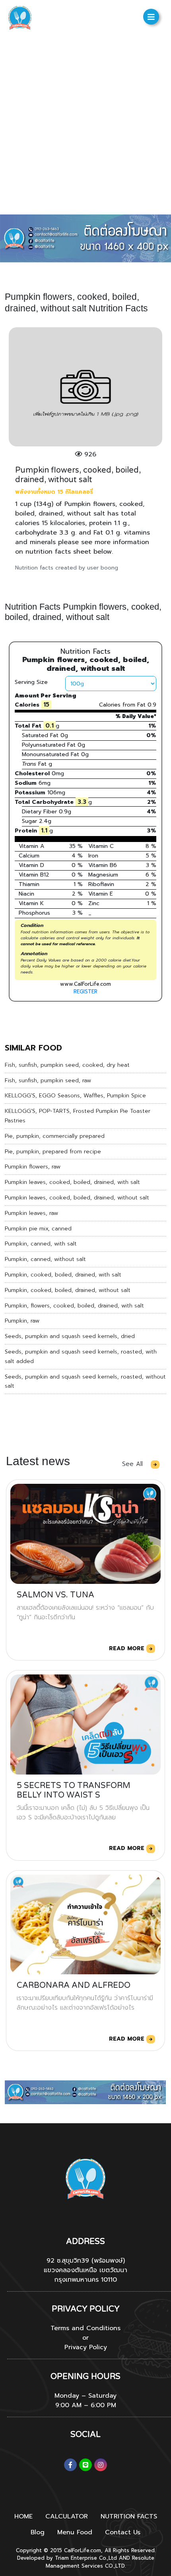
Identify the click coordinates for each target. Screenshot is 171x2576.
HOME (23, 2516)
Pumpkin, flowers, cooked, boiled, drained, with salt (74, 1306)
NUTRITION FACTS (129, 2516)
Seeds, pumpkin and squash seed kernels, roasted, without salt (85, 1382)
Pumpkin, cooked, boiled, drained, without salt (68, 1290)
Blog (38, 2532)
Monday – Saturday (85, 2396)
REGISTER (85, 992)
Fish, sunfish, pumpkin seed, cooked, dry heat (67, 1065)
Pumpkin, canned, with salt (41, 1244)
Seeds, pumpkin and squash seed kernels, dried (70, 1336)
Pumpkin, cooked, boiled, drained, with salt (63, 1275)
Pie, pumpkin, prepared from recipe (53, 1152)
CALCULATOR (67, 2516)
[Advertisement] (85, 125)
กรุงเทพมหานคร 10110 (85, 2280)
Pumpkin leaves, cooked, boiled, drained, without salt (77, 1198)
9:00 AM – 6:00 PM (86, 2405)
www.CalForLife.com (85, 984)
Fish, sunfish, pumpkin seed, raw (48, 1080)
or (85, 2338)
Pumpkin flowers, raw (33, 1167)
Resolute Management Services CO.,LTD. (100, 2562)
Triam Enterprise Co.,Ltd (86, 2558)
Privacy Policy (86, 2347)
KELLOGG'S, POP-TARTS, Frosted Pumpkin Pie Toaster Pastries (78, 1116)
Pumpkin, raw (22, 1321)
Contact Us (123, 2532)
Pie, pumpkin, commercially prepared (55, 1136)
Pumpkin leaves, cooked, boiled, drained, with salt (72, 1182)
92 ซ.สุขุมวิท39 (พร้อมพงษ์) (86, 2261)
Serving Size (31, 682)
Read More (128, 1648)
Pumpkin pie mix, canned (38, 1229)
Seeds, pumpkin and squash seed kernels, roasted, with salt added (81, 1357)
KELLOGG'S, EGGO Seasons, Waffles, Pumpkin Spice (75, 1096)
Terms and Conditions (85, 2328)
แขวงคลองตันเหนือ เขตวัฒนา (85, 2270)
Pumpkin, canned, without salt (45, 1259)
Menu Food (75, 2532)
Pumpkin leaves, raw (31, 1213)
